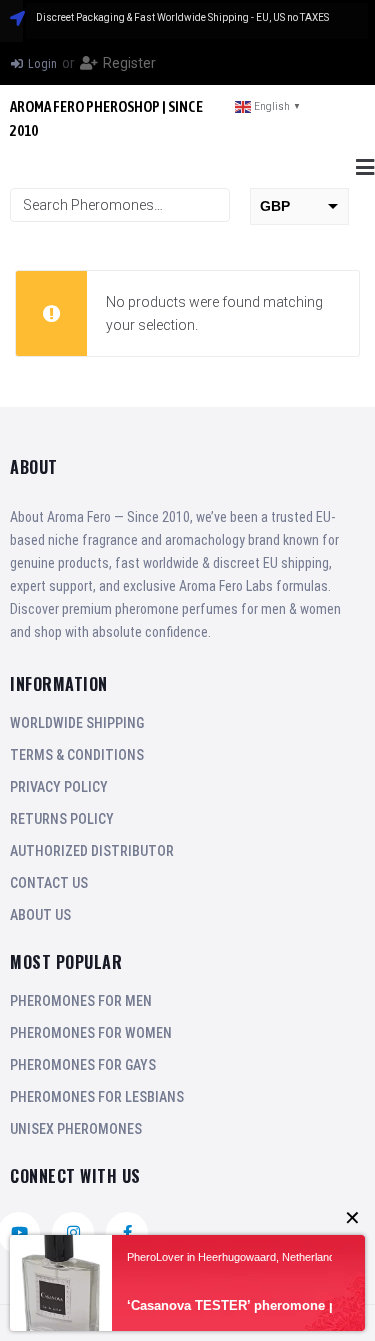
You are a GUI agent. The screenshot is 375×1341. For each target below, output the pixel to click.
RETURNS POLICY (62, 819)
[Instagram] (73, 1233)
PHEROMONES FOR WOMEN (91, 1033)
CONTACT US (49, 883)
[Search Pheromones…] (120, 205)
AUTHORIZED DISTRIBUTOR (92, 851)
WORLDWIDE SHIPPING (77, 723)
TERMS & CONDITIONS (77, 755)
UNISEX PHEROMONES (76, 1129)
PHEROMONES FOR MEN (81, 1001)
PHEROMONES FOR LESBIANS (97, 1097)
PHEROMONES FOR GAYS (83, 1065)
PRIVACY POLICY (59, 787)
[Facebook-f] (127, 1233)
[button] (365, 168)
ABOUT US (40, 915)
